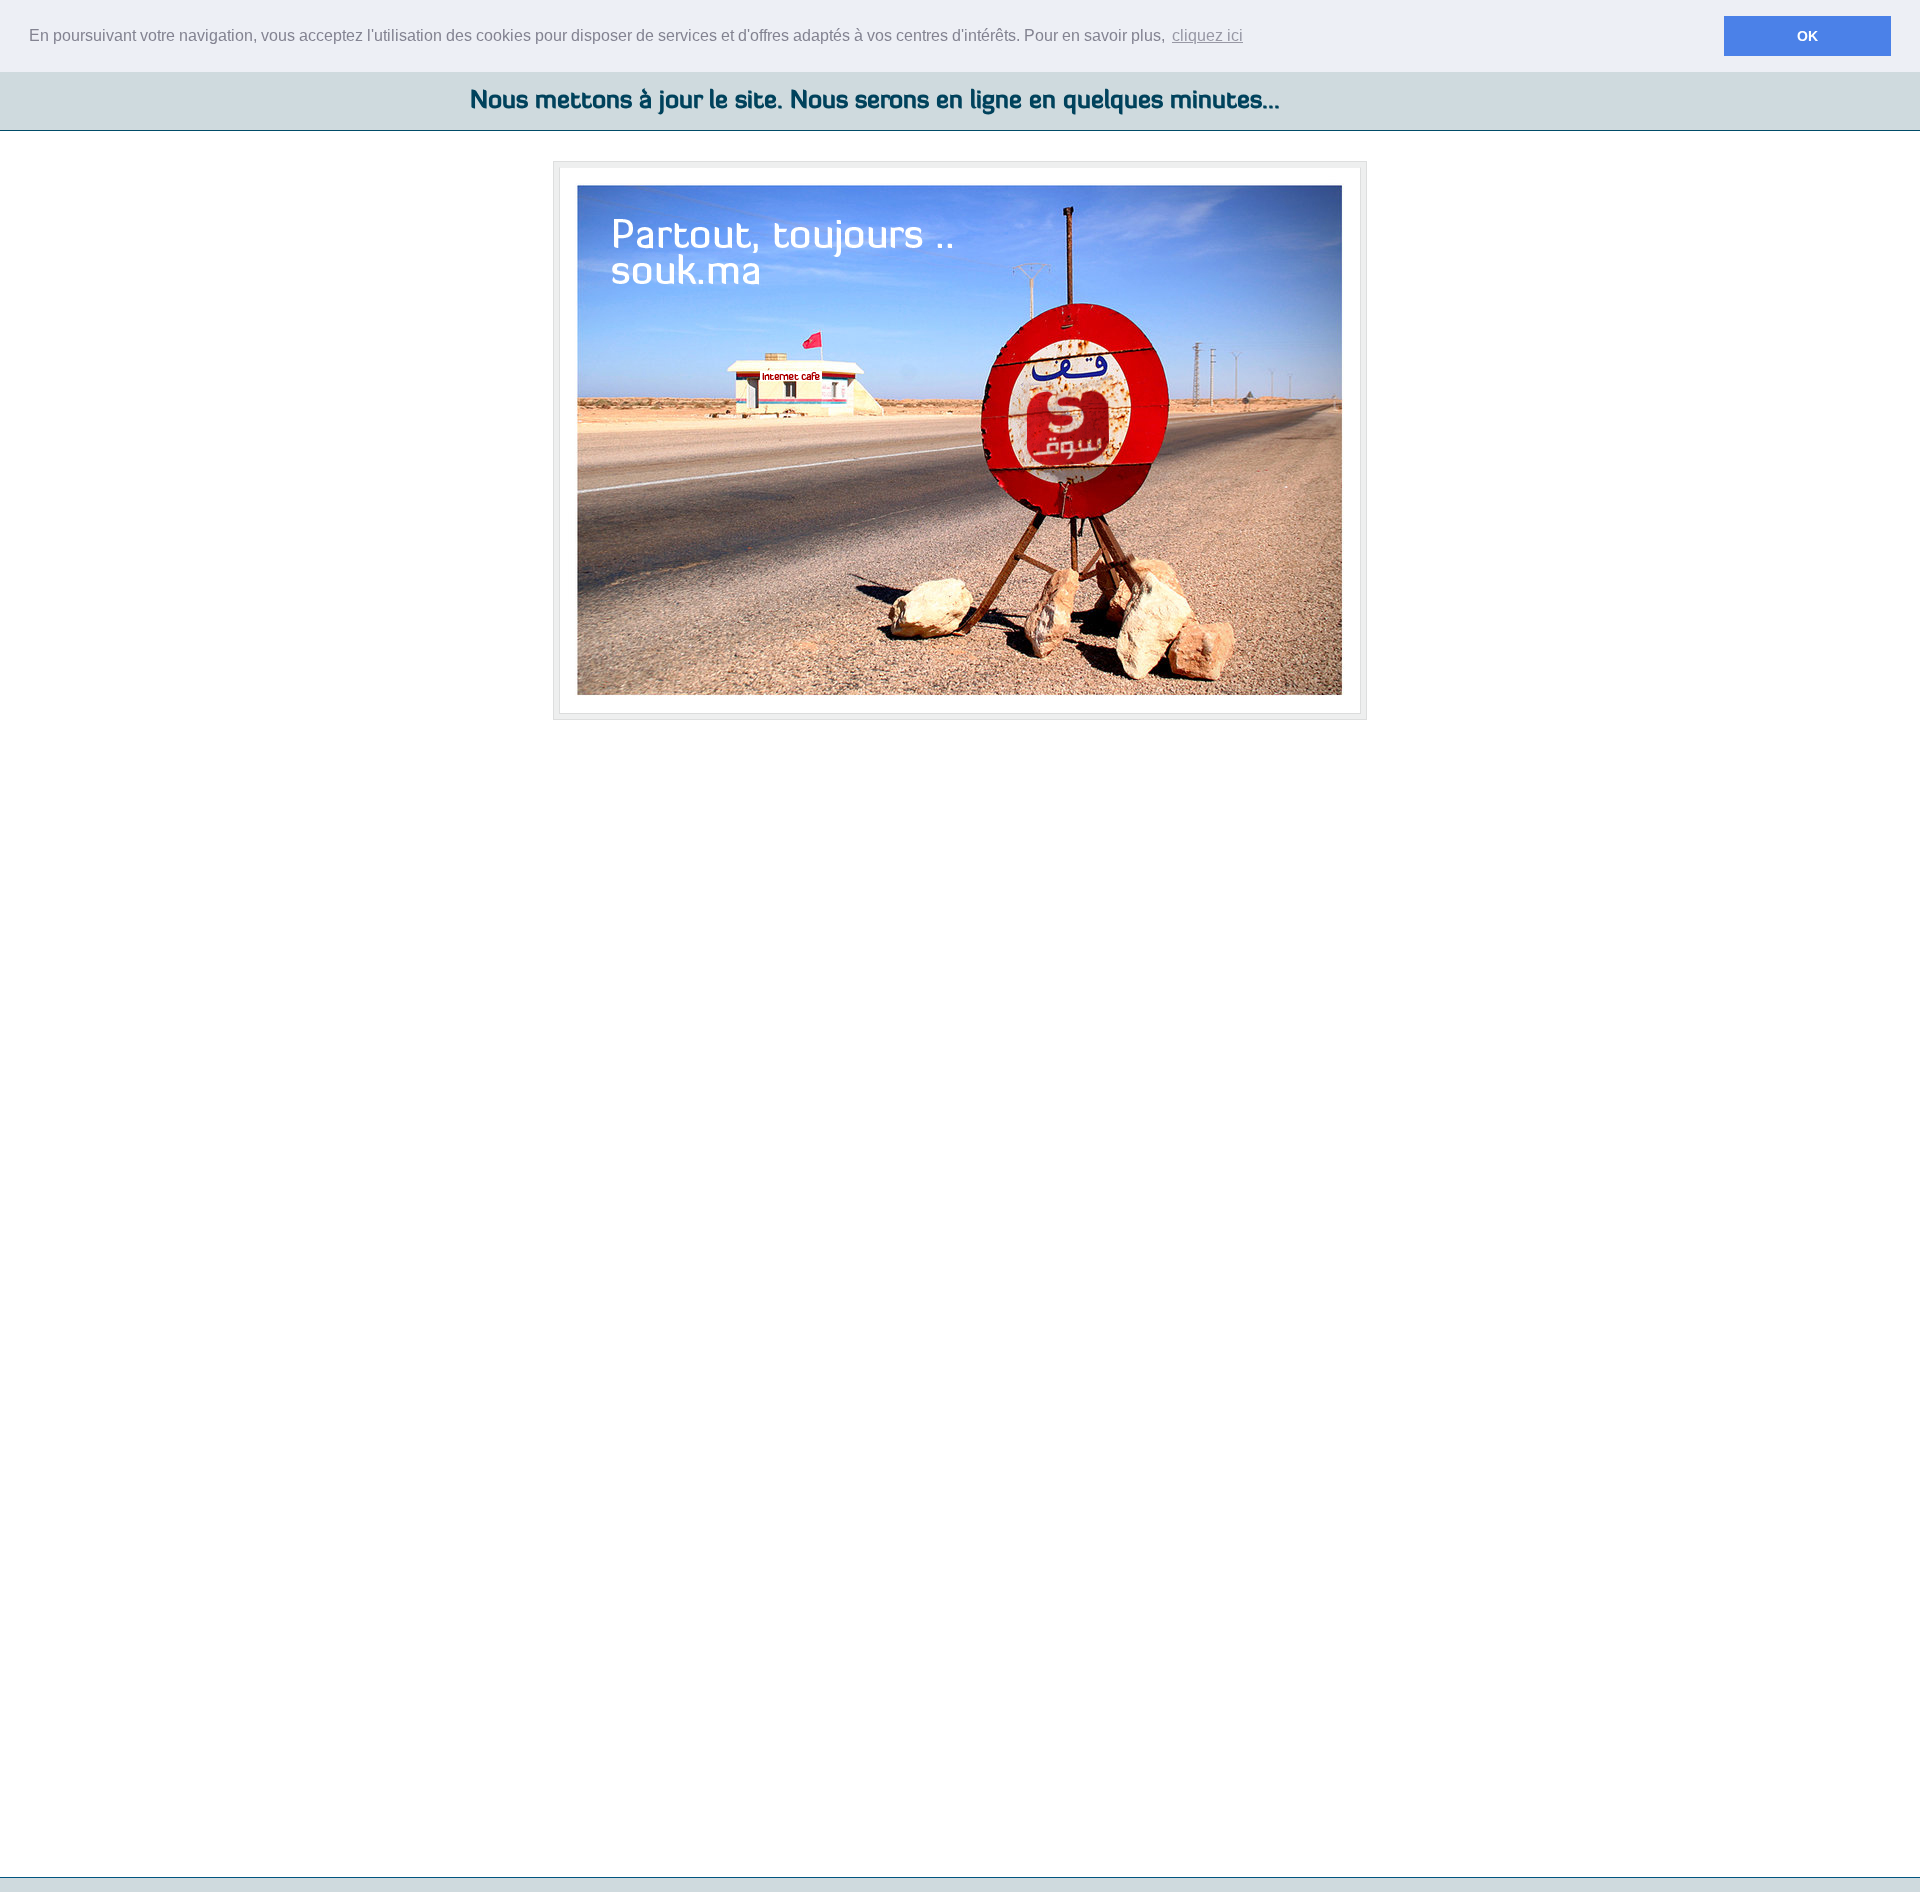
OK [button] (1807, 36)
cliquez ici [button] (1207, 35)
